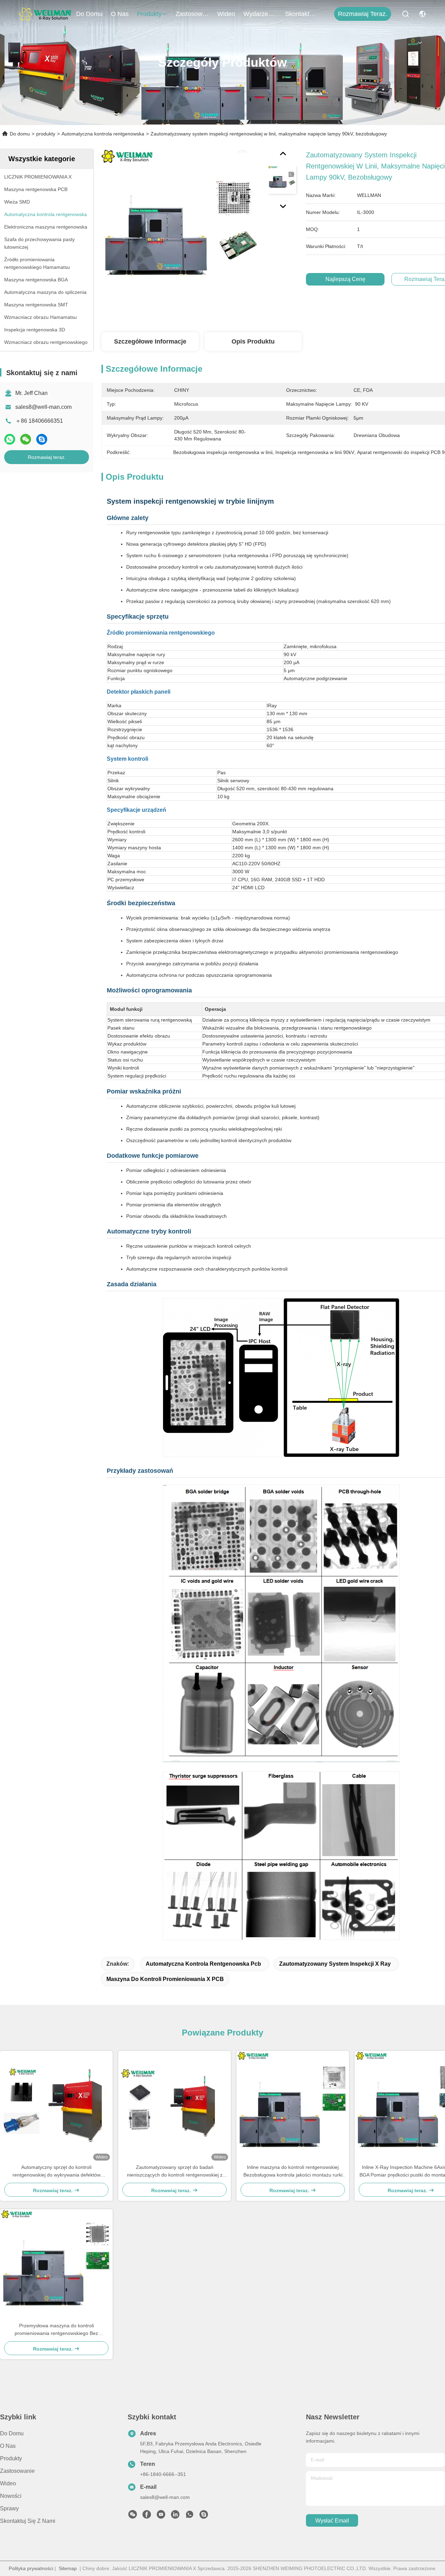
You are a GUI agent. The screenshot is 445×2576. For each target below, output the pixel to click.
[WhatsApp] (10, 439)
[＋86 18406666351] (204, 2516)
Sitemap (68, 2568)
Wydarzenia (260, 14)
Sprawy (9, 2508)
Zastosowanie (192, 14)
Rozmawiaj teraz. (363, 14)
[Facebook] (147, 2516)
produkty (149, 14)
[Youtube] (161, 2516)
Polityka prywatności (31, 2568)
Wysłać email (332, 2521)
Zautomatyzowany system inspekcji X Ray (335, 1964)
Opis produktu (253, 341)
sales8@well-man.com (43, 407)
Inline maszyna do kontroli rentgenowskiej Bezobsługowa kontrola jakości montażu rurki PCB (293, 2172)
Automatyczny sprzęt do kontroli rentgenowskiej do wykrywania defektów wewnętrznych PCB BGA (56, 2172)
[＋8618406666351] (189, 2516)
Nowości (11, 2496)
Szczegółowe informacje (150, 341)
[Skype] (42, 439)
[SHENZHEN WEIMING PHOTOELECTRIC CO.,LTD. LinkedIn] (175, 2516)
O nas (120, 14)
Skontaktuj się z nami (302, 14)
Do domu (89, 14)
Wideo (226, 14)
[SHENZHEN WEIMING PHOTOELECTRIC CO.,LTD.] (45, 14)
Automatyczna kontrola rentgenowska (103, 134)
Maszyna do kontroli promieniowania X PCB (165, 1979)
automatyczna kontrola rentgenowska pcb (203, 1964)
